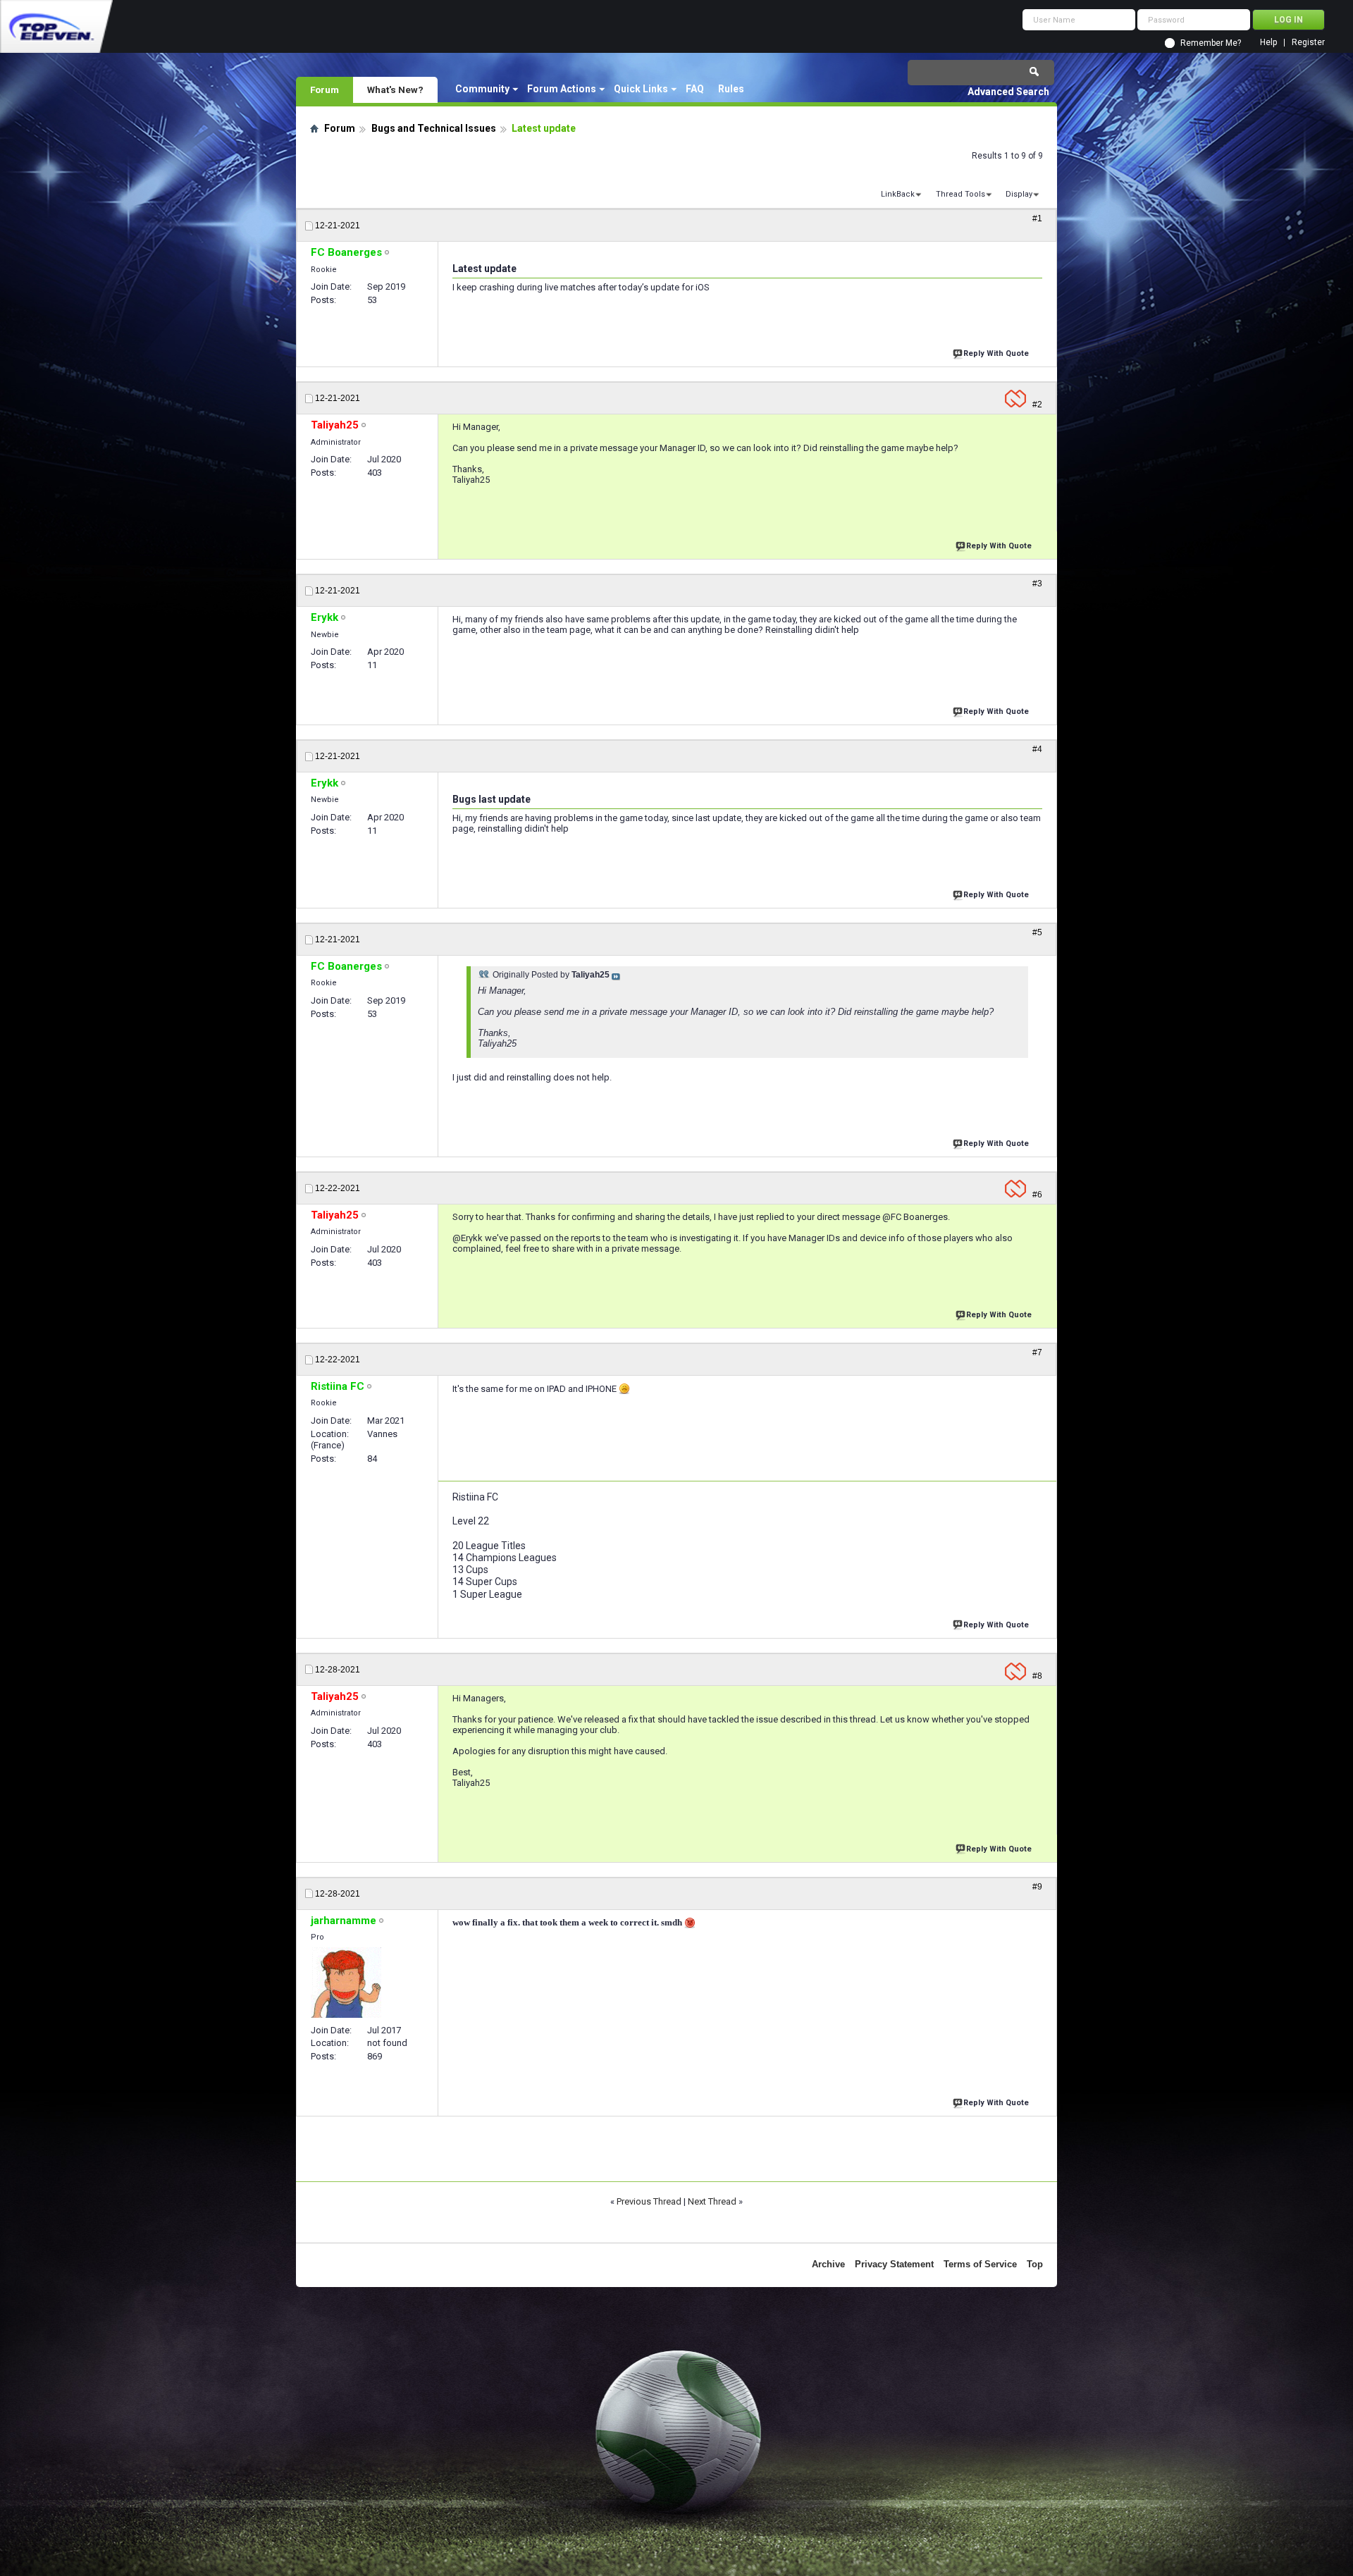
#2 (1037, 405)
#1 (1037, 218)
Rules (731, 89)
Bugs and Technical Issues (434, 128)
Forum (325, 90)
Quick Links (641, 89)
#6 (1037, 1195)
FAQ (695, 89)
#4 (1037, 749)
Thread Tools (960, 194)
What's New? (395, 90)
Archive (828, 2264)
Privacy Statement (894, 2264)
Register (1308, 43)
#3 (1037, 584)
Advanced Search (1008, 92)
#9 (1037, 1887)
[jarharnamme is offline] (346, 1983)
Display (1019, 194)
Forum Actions (562, 89)
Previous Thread (649, 2201)
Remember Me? (1211, 43)
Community (482, 89)
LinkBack (898, 194)
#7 (1037, 1352)
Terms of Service (980, 2264)
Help (1268, 43)
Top (1035, 2264)
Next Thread (712, 2201)
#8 (1037, 1676)
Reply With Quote (996, 353)
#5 (1037, 932)
